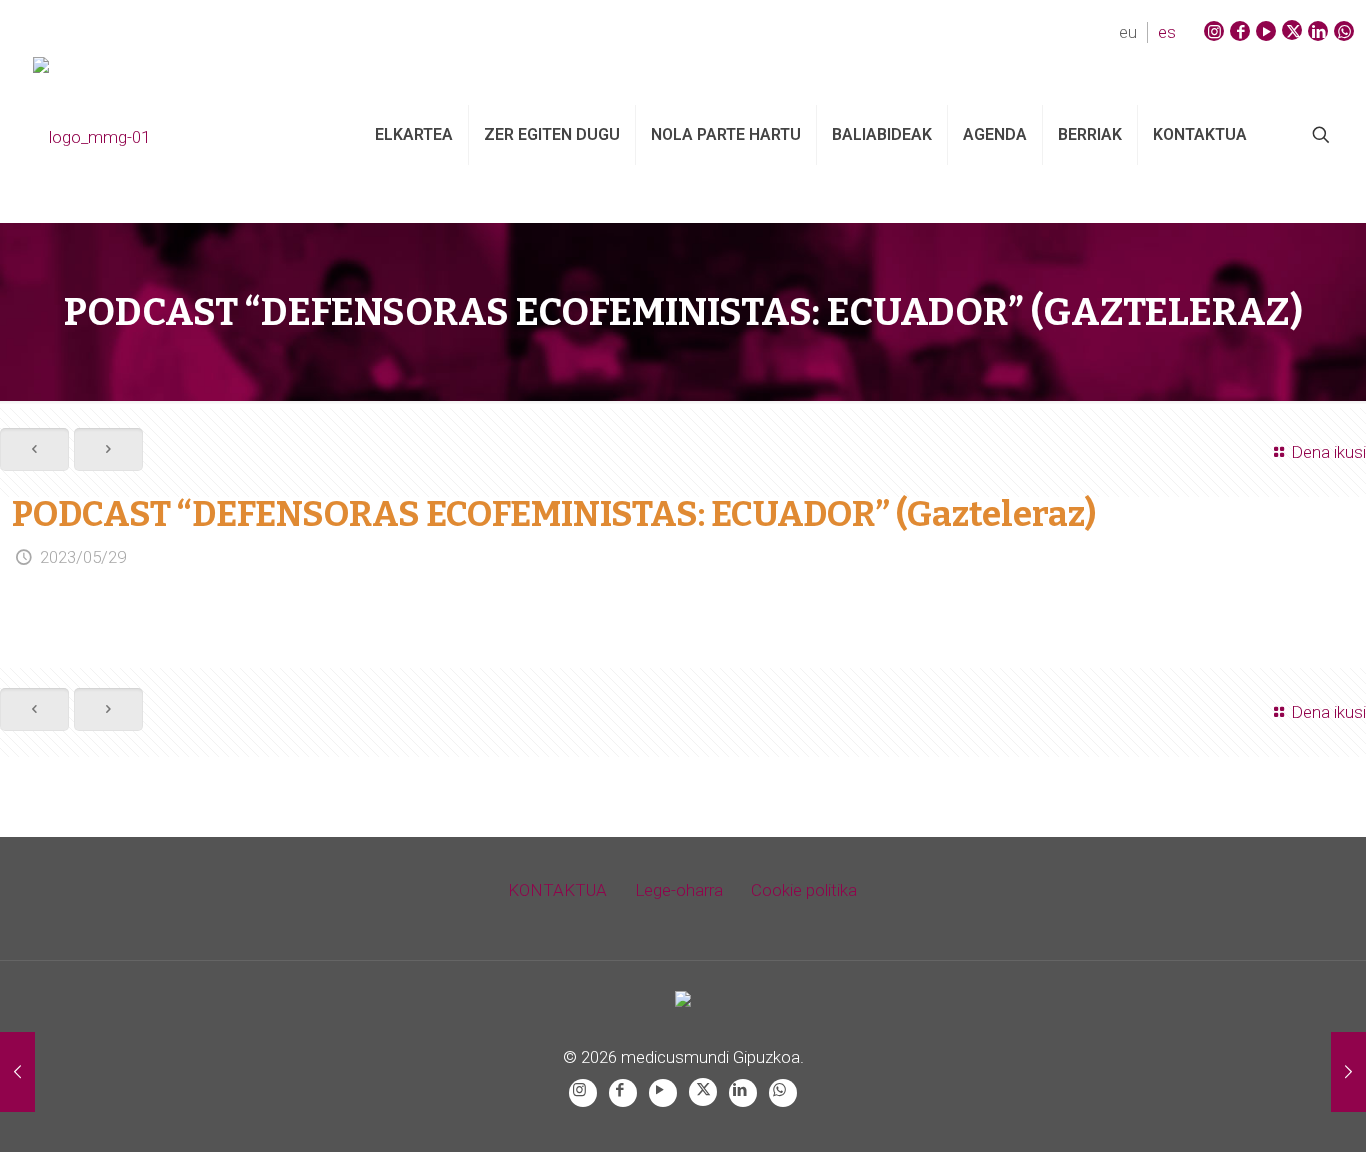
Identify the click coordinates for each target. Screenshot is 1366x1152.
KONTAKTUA (557, 890)
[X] (1292, 30)
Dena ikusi (1328, 452)
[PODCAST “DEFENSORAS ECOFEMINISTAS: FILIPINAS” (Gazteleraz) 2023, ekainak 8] (1348, 1072)
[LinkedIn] (1318, 31)
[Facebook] (1240, 31)
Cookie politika (804, 890)
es (1167, 32)
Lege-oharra (679, 890)
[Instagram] (1214, 31)
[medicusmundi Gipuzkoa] (170, 135)
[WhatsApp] (1344, 31)
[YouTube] (1266, 31)
